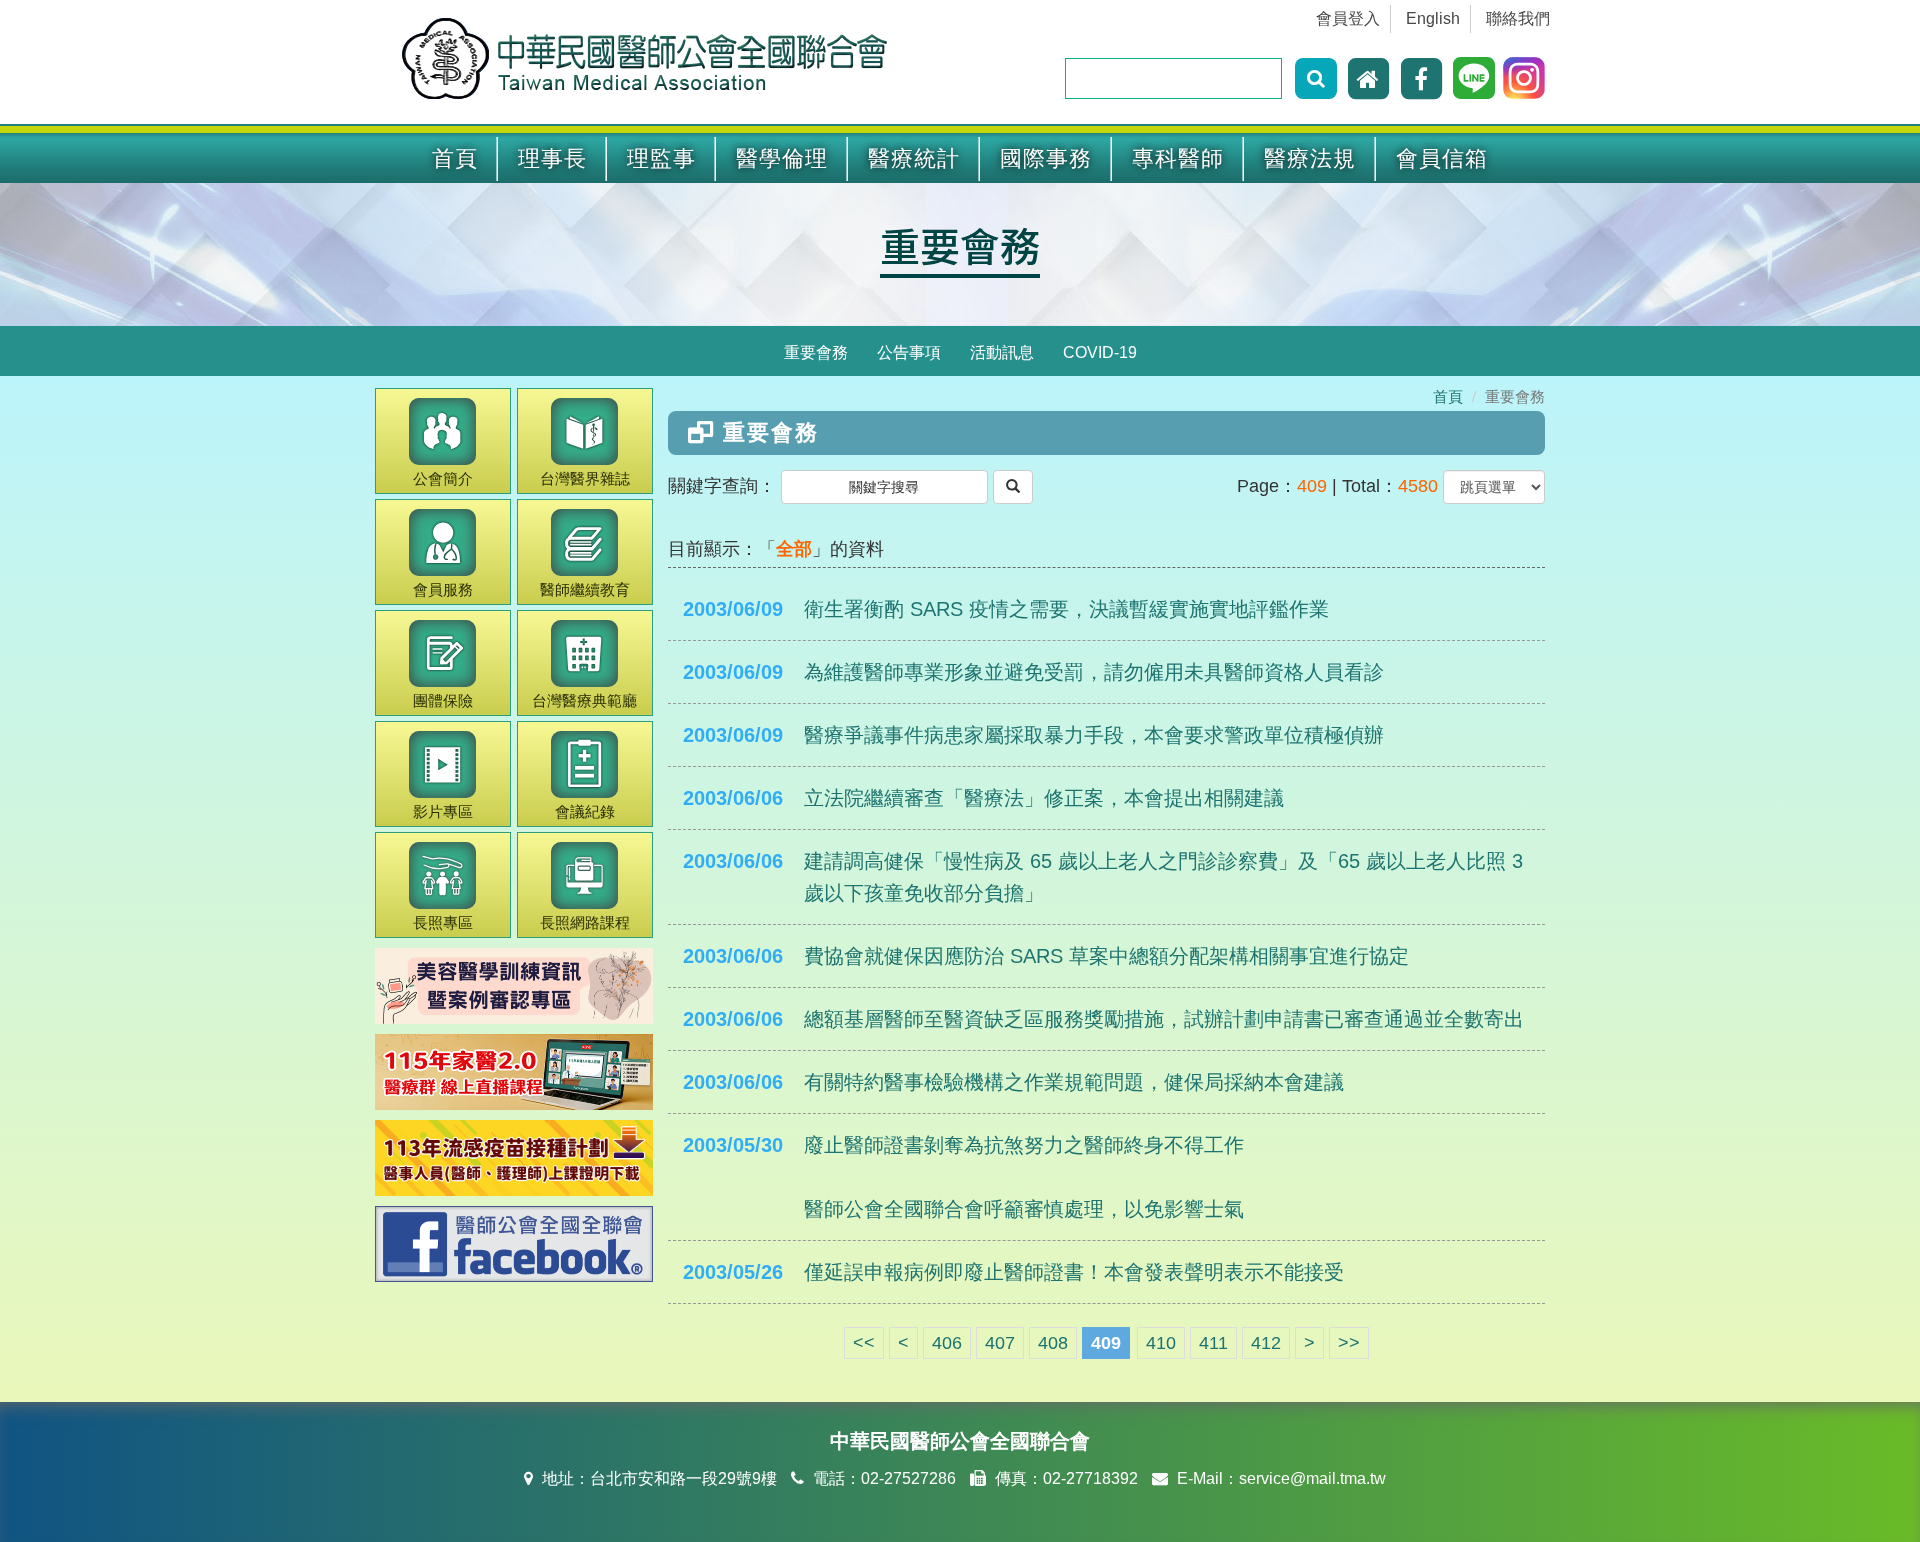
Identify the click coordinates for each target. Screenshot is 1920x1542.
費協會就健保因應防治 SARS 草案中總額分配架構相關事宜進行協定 (1106, 956)
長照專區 (443, 922)
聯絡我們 (1518, 18)
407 (1000, 1343)
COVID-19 (1100, 352)
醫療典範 (584, 700)
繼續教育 (585, 589)
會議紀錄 (585, 811)
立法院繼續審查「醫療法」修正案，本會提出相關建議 (1044, 798)
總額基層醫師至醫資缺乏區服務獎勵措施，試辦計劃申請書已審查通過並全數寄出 (1164, 1019)
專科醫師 (1178, 158)
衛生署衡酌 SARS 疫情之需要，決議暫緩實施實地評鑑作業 (1066, 609)
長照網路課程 (585, 922)
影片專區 (443, 811)
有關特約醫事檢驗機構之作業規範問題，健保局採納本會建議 (1074, 1082)
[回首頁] (1370, 78)
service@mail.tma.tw (1312, 1478)
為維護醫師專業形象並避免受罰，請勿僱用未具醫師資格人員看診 (1094, 672)
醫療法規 (1310, 158)
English (1433, 18)
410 (1161, 1343)
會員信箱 (1442, 158)
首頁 (455, 158)
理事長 (552, 158)
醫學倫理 (782, 158)
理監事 (661, 158)
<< (864, 1343)
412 (1266, 1343)
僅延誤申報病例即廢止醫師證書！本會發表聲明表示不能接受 (1074, 1272)
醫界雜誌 (585, 478)
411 (1213, 1343)
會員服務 (443, 589)
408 (1053, 1343)
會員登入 (1348, 18)
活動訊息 (1002, 352)
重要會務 (816, 352)
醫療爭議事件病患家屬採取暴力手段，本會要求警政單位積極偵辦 (1094, 735)
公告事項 (909, 352)
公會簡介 (443, 478)
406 (947, 1343)
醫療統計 (914, 158)
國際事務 (1046, 158)
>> (1349, 1343)
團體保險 (443, 700)
